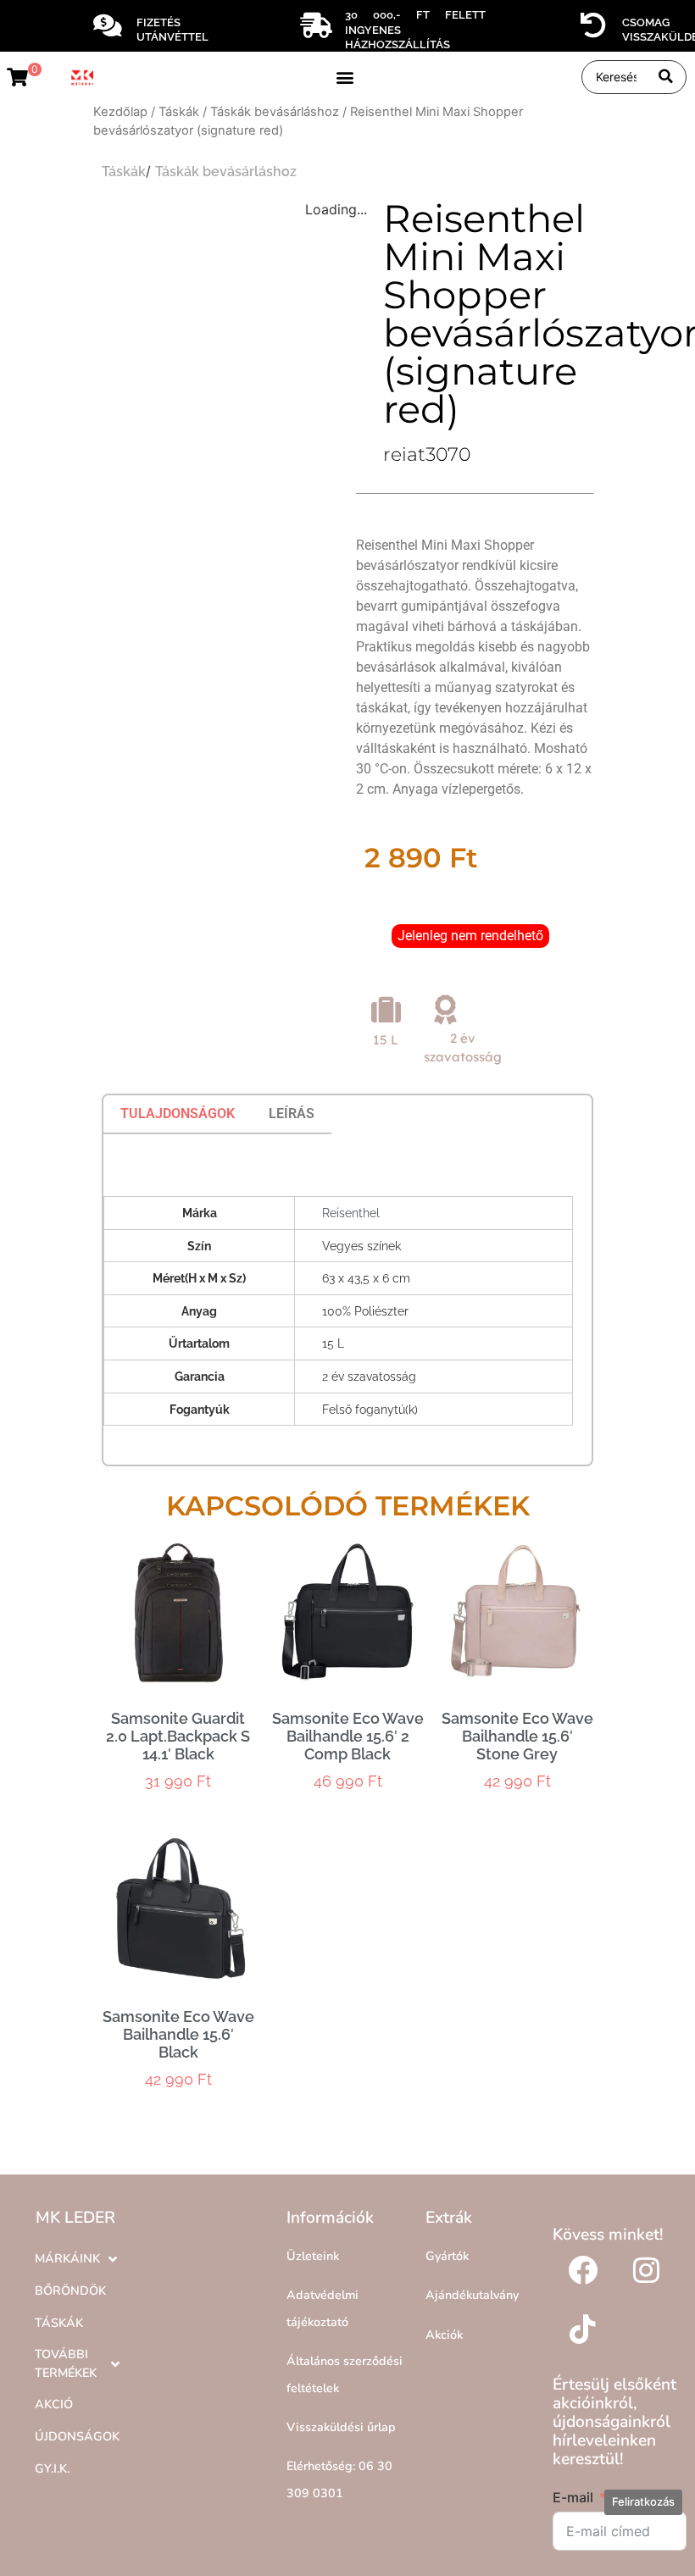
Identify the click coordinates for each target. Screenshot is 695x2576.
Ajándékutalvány (472, 2295)
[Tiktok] (582, 2329)
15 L (386, 1040)
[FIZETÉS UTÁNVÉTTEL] (108, 25)
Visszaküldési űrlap (341, 2427)
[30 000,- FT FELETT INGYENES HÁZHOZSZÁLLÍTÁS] (316, 25)
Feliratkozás (643, 2501)
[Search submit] (666, 77)
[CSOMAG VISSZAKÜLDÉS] (593, 25)
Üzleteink (313, 2256)
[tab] (178, 1114)
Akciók (444, 2335)
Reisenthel (351, 1213)
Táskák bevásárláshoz (275, 112)
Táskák (179, 112)
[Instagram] (646, 2269)
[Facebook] (582, 2269)
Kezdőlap (120, 112)
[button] (345, 77)
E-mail (573, 2497)
